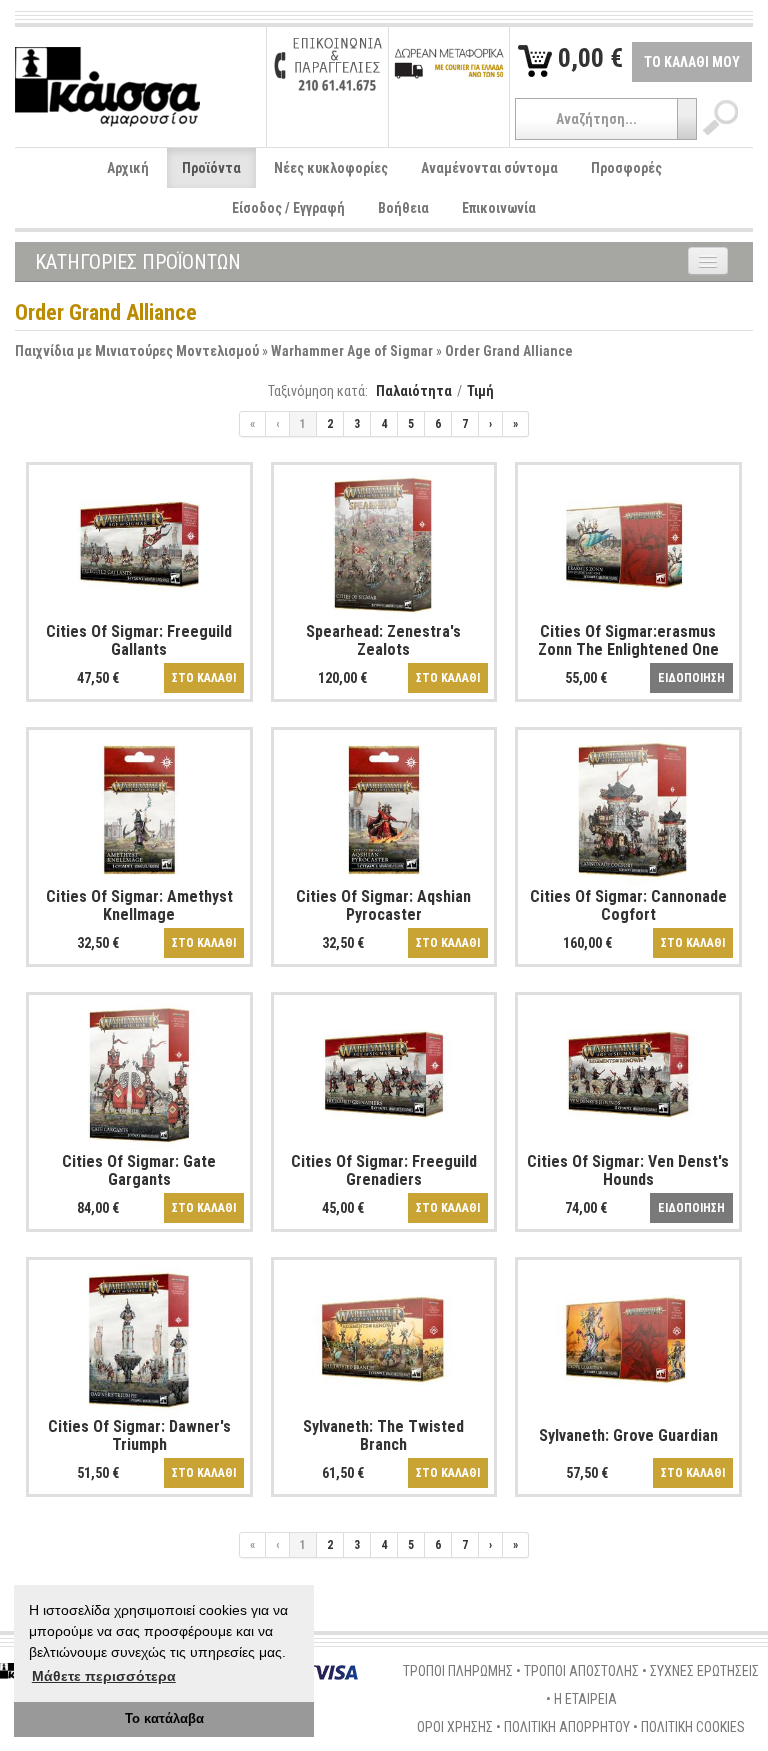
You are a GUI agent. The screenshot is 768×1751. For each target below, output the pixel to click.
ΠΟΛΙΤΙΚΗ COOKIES (693, 1727)
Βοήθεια (403, 208)
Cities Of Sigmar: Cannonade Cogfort (628, 905)
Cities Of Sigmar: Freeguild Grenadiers (384, 1170)
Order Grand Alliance (509, 351)
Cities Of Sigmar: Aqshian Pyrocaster (383, 905)
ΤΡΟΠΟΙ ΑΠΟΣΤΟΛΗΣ (581, 1671)
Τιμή (480, 391)
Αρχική (128, 168)
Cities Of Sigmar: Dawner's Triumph (139, 1435)
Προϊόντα (211, 168)
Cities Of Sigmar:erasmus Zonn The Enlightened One (628, 640)
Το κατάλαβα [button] (164, 1719)
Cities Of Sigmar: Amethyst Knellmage (139, 905)
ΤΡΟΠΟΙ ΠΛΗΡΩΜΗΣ (458, 1671)
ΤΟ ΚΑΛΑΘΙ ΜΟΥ (692, 62)
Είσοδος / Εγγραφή (288, 208)
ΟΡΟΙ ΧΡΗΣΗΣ (455, 1727)
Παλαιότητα (414, 391)
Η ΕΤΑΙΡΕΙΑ (585, 1699)
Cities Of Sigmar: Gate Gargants (139, 1170)
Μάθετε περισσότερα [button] (104, 1676)
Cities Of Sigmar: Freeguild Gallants (139, 640)
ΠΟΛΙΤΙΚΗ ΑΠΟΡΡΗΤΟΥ (567, 1727)
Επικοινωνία (499, 208)
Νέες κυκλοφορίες (331, 168)
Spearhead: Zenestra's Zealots (383, 640)
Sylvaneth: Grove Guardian (628, 1435)
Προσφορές (626, 168)
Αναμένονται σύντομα (489, 168)
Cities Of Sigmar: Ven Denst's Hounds (628, 1170)
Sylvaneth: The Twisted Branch (383, 1435)
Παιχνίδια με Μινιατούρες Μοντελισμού (137, 351)
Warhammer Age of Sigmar (352, 351)
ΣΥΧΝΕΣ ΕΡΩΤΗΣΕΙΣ (704, 1671)
